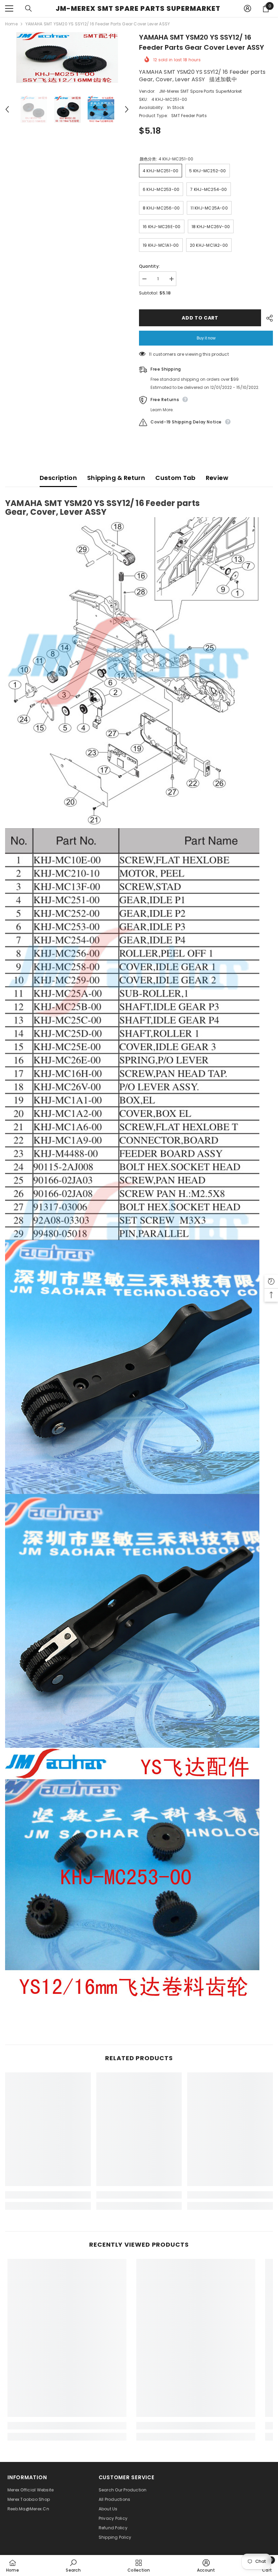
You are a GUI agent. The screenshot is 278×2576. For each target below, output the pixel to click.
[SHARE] (267, 318)
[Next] (127, 109)
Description (58, 478)
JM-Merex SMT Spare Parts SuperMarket (201, 91)
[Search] (28, 8)
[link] (48, 2195)
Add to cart (200, 318)
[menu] (9, 8)
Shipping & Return (116, 478)
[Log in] (247, 8)
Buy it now (206, 338)
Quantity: (149, 266)
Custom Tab (175, 478)
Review (217, 478)
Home (11, 24)
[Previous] (7, 109)
